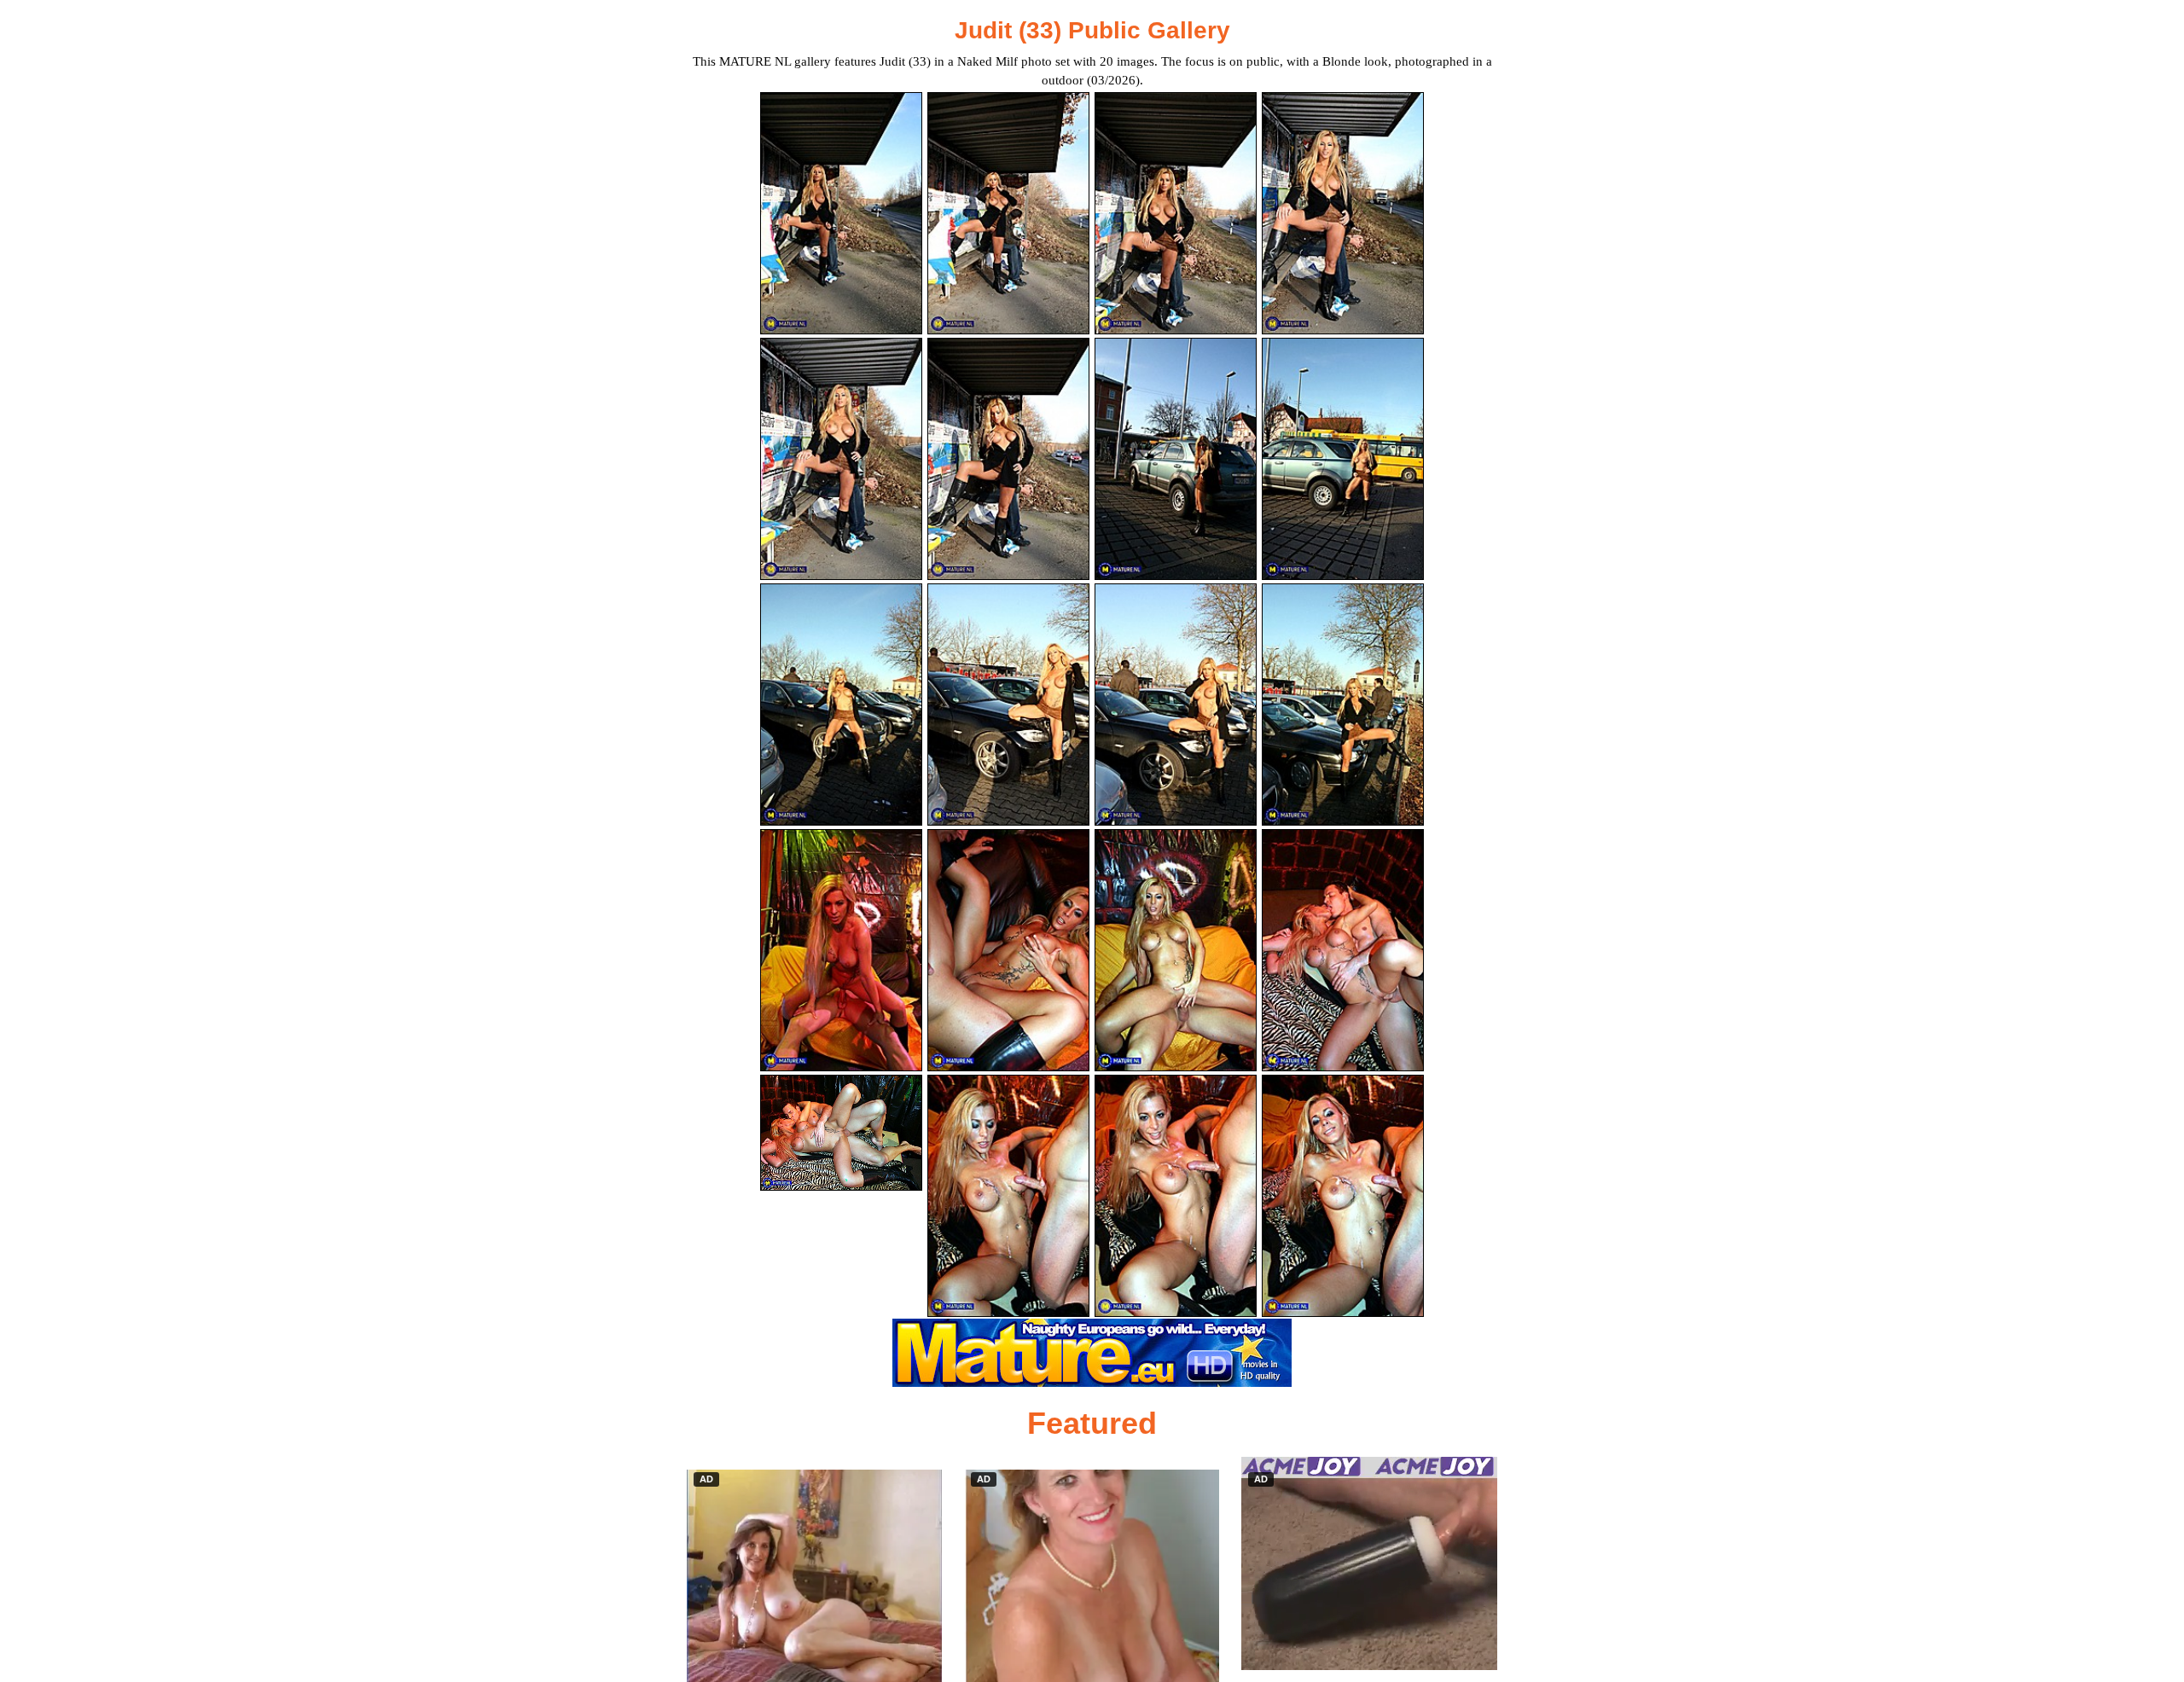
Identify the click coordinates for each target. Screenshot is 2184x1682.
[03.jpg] (1176, 213)
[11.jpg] (1176, 705)
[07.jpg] (1176, 459)
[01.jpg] (841, 213)
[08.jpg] (1343, 459)
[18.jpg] (1008, 1196)
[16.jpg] (1343, 950)
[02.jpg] (1008, 213)
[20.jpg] (1343, 1196)
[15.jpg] (1176, 950)
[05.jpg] (841, 459)
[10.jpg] (1008, 705)
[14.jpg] (1008, 950)
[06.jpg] (1008, 459)
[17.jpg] (841, 1133)
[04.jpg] (1343, 213)
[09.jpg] (841, 705)
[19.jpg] (1176, 1196)
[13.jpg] (841, 950)
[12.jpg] (1343, 705)
